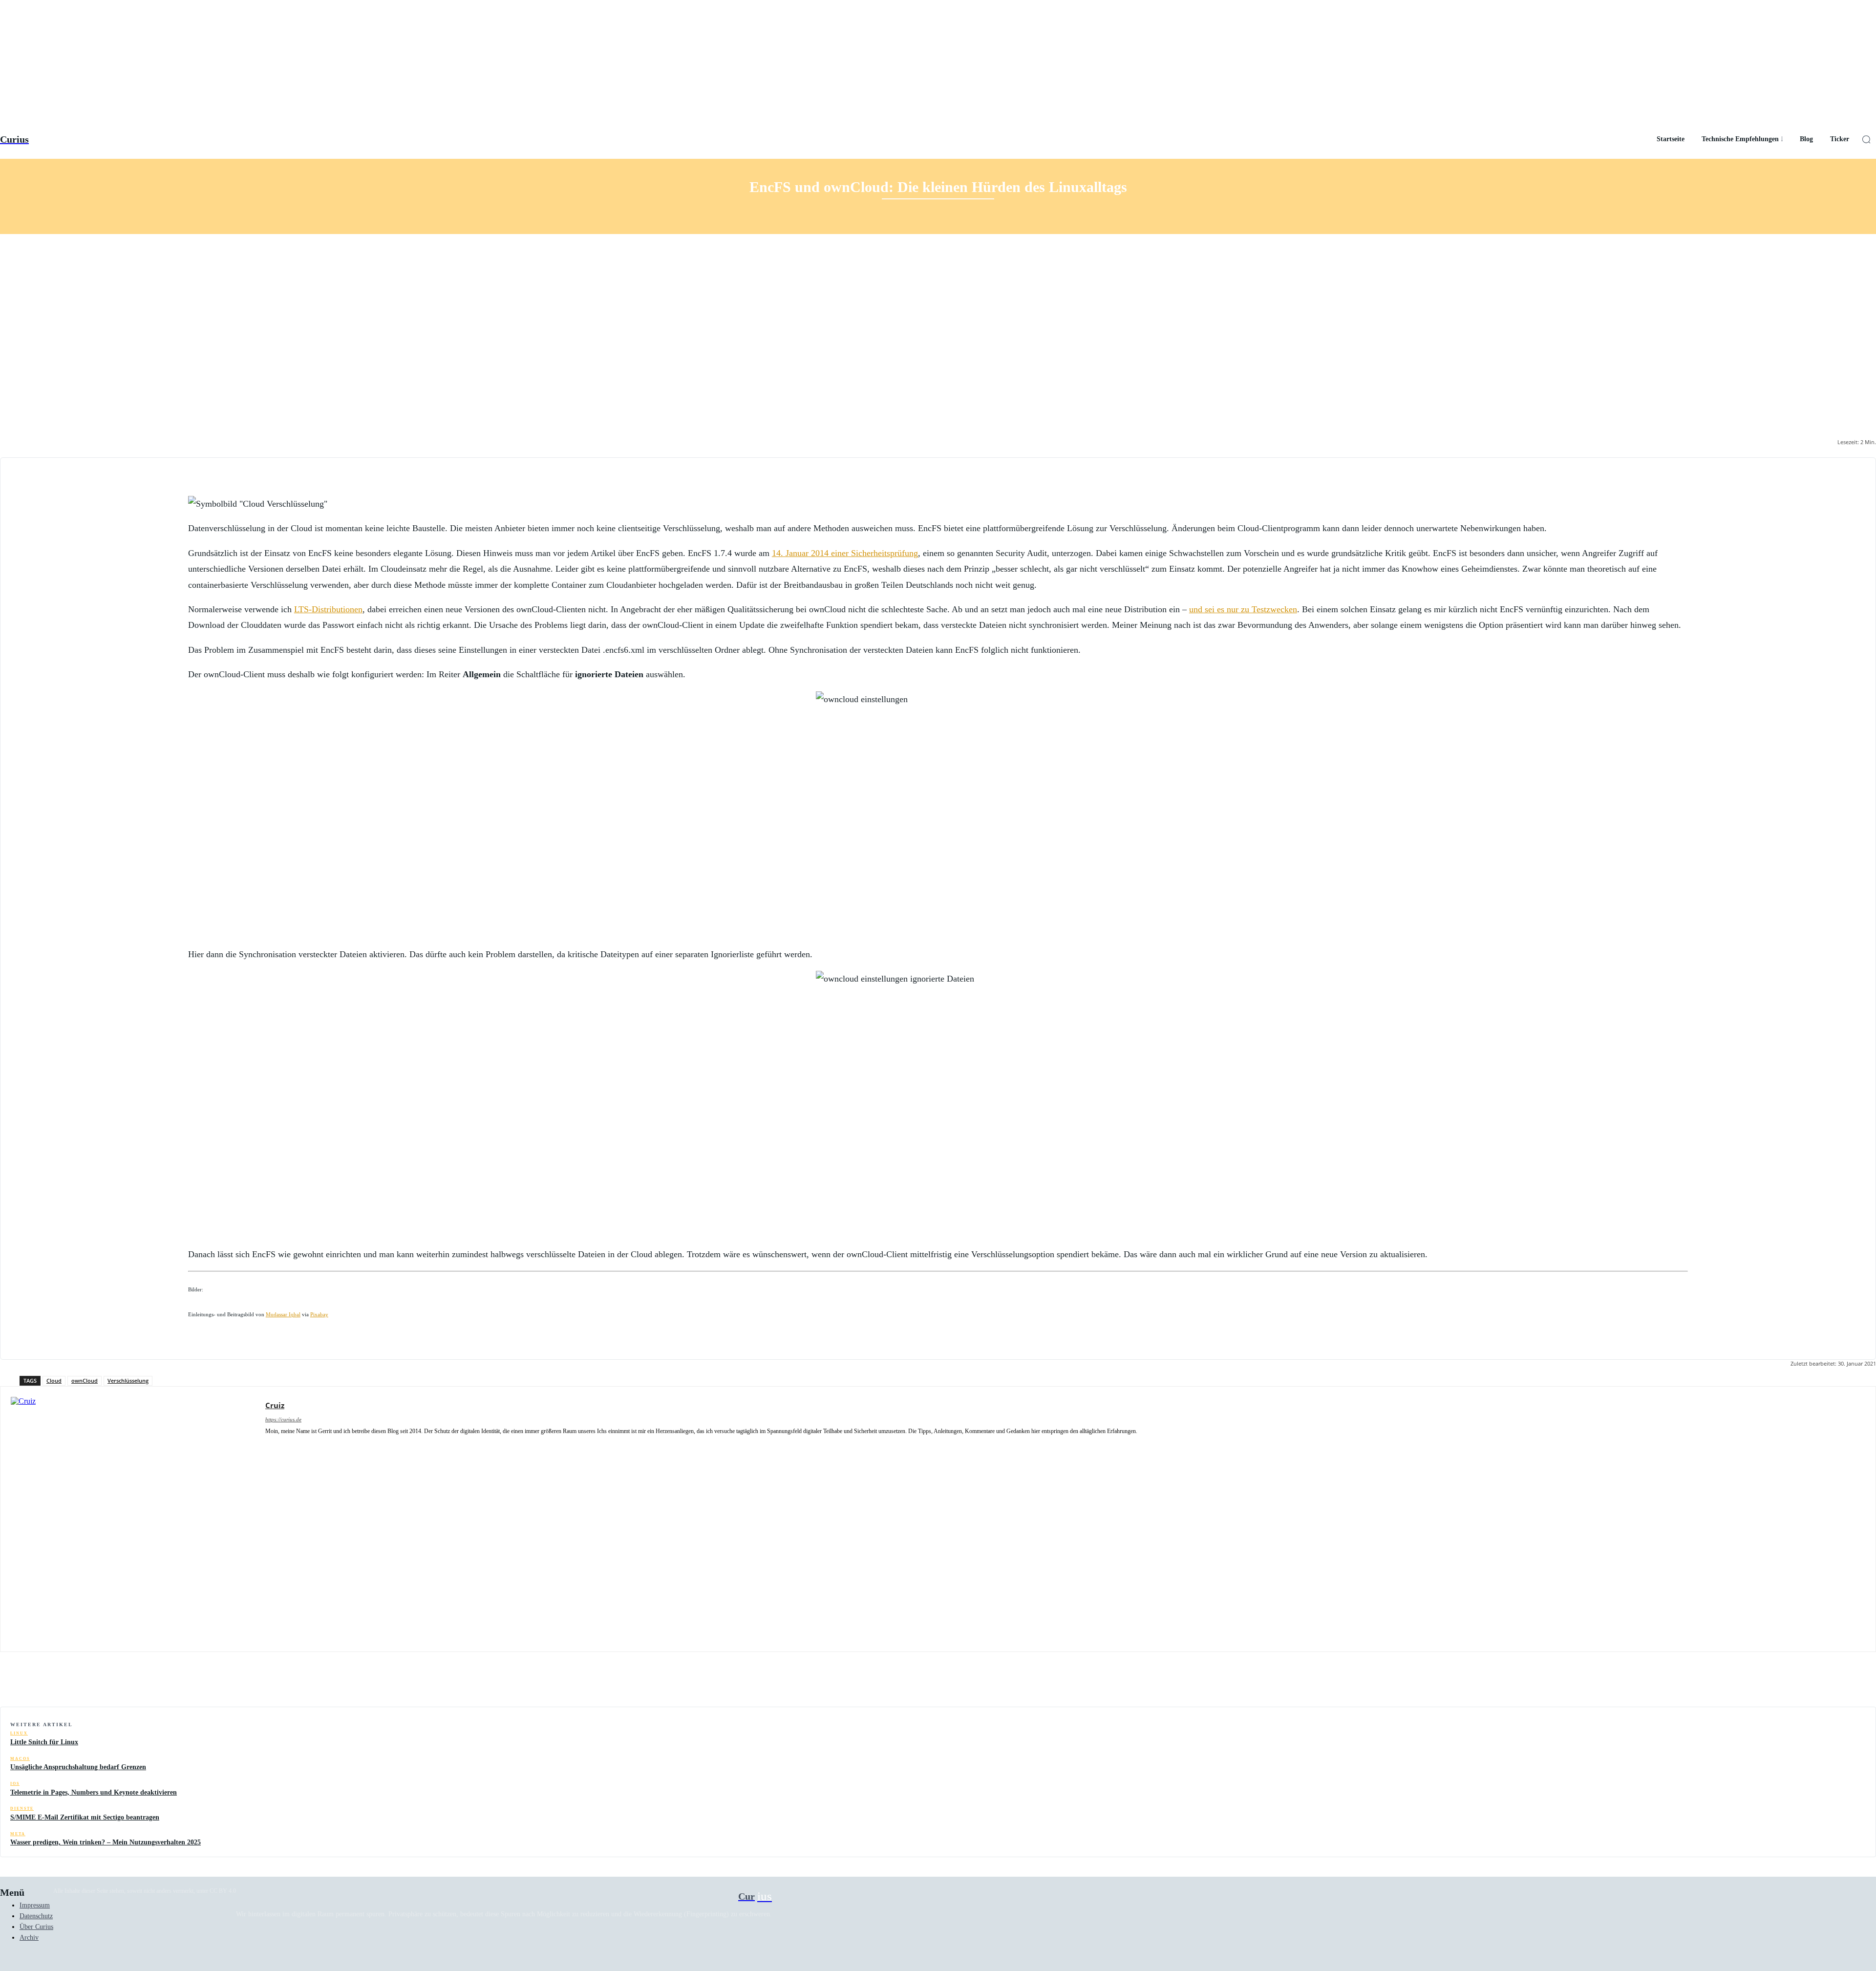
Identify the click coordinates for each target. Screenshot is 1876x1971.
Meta (18, 1834)
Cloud (54, 1381)
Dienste (22, 1809)
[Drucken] (1824, 1682)
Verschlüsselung (128, 1381)
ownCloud (85, 1381)
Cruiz (275, 1405)
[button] (1866, 139)
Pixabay (319, 1315)
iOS (15, 1784)
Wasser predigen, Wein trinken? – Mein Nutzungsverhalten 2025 (106, 1842)
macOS (20, 1759)
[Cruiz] (133, 1519)
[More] (1859, 1682)
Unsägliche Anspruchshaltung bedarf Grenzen (78, 1767)
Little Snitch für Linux (44, 1742)
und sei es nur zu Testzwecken (1243, 609)
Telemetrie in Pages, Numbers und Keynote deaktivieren (94, 1792)
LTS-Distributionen (328, 609)
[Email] (1789, 1682)
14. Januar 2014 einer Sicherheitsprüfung (845, 553)
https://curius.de (283, 1419)
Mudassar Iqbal (283, 1315)
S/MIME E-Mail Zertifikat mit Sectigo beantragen (85, 1817)
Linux (19, 1733)
